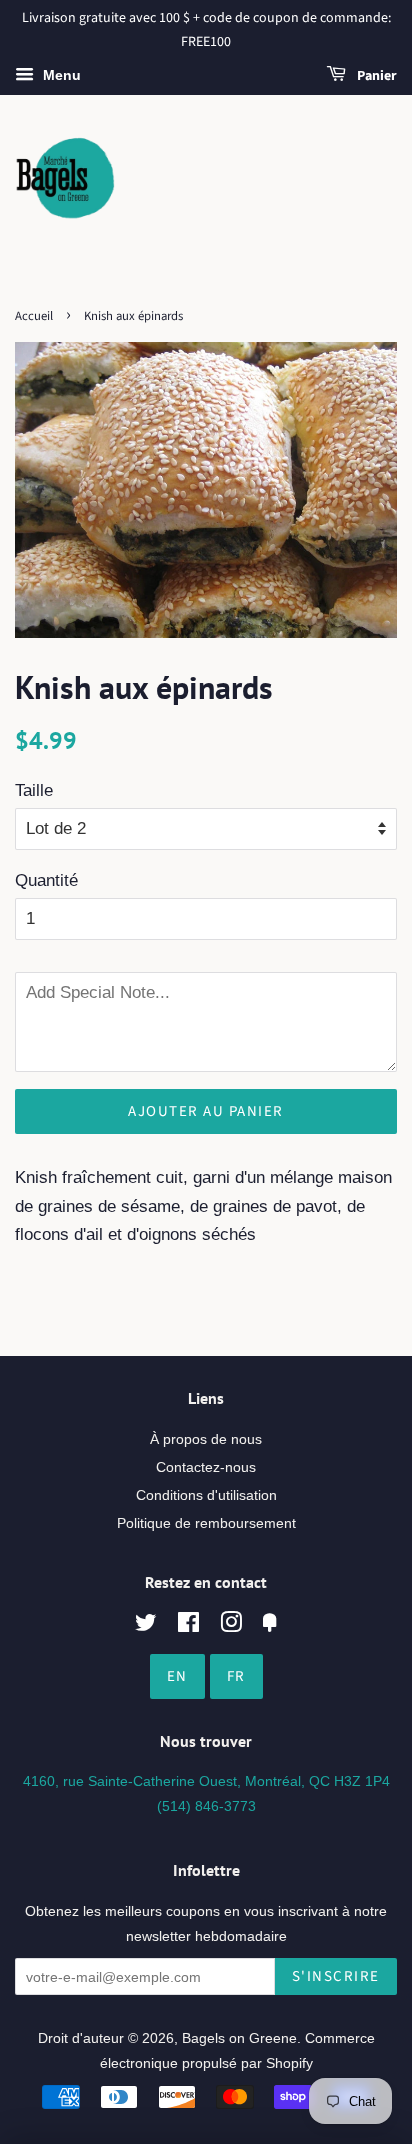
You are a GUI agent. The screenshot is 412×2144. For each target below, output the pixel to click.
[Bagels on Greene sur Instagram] (231, 1626)
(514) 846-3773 (206, 1806)
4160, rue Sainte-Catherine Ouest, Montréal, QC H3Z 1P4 (206, 1781)
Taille (34, 790)
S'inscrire (336, 1976)
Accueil (34, 316)
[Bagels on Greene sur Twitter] (146, 1626)
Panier (375, 76)
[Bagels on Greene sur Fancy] (270, 1626)
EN (177, 1676)
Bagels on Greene (239, 2038)
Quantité (46, 880)
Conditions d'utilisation (206, 1495)
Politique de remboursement (206, 1523)
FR (236, 1676)
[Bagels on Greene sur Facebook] (188, 1626)
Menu (60, 75)
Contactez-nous (206, 1467)
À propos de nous (206, 1439)
